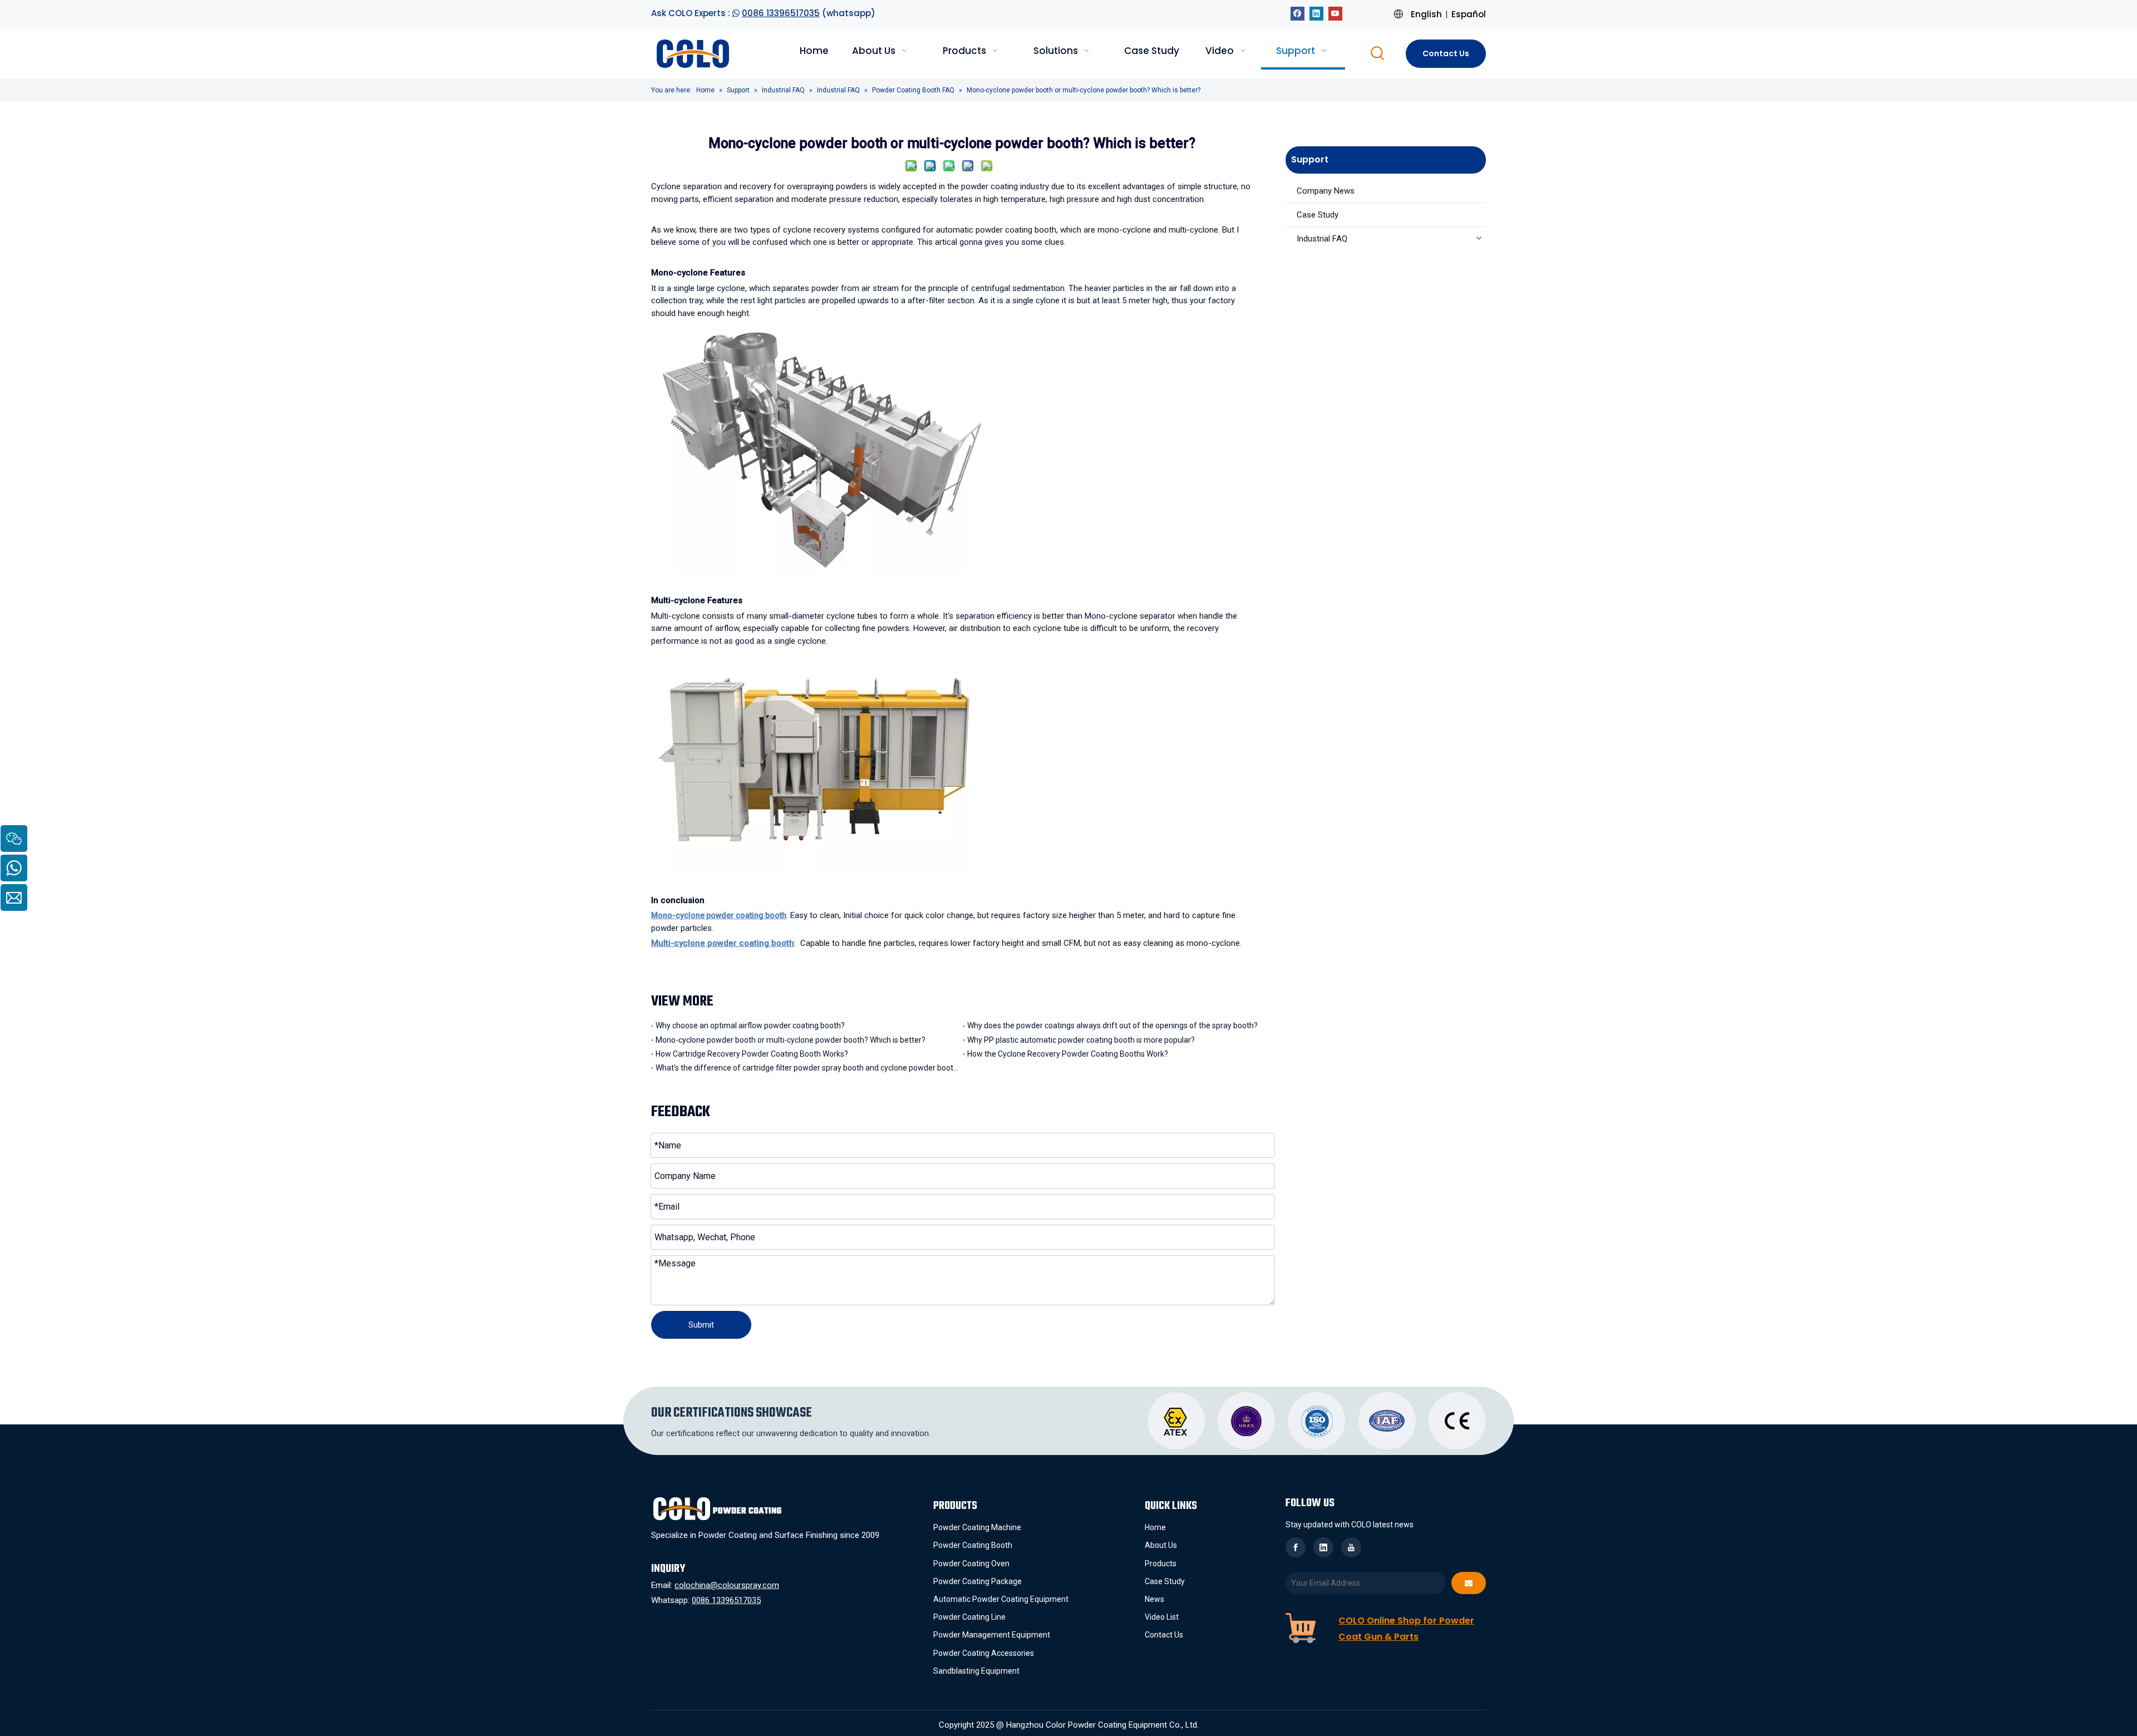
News (1154, 1599)
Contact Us (1446, 53)
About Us (1161, 1545)
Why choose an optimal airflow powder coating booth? (750, 1025)
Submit (701, 1325)
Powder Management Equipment (992, 1635)
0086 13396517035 (781, 13)
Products (1161, 1564)
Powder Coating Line (969, 1617)
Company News (1326, 191)
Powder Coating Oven (971, 1564)
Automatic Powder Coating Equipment (1001, 1599)
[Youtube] (1335, 13)
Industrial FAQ (1322, 239)
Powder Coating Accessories (984, 1653)
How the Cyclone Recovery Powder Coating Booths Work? (1068, 1054)
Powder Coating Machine (977, 1527)
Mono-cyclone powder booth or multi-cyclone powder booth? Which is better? (791, 1040)
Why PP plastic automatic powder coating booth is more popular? (1081, 1040)
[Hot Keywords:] (1378, 54)
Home (1155, 1527)
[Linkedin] (1316, 13)
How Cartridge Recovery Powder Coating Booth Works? (752, 1054)
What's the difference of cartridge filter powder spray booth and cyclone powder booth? (807, 1068)
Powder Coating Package (978, 1581)
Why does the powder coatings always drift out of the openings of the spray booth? (1112, 1025)
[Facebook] (1298, 13)
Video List (1162, 1617)
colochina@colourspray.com (727, 1585)
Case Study (1318, 215)
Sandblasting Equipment (976, 1671)
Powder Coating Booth (973, 1545)
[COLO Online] (1301, 1628)
